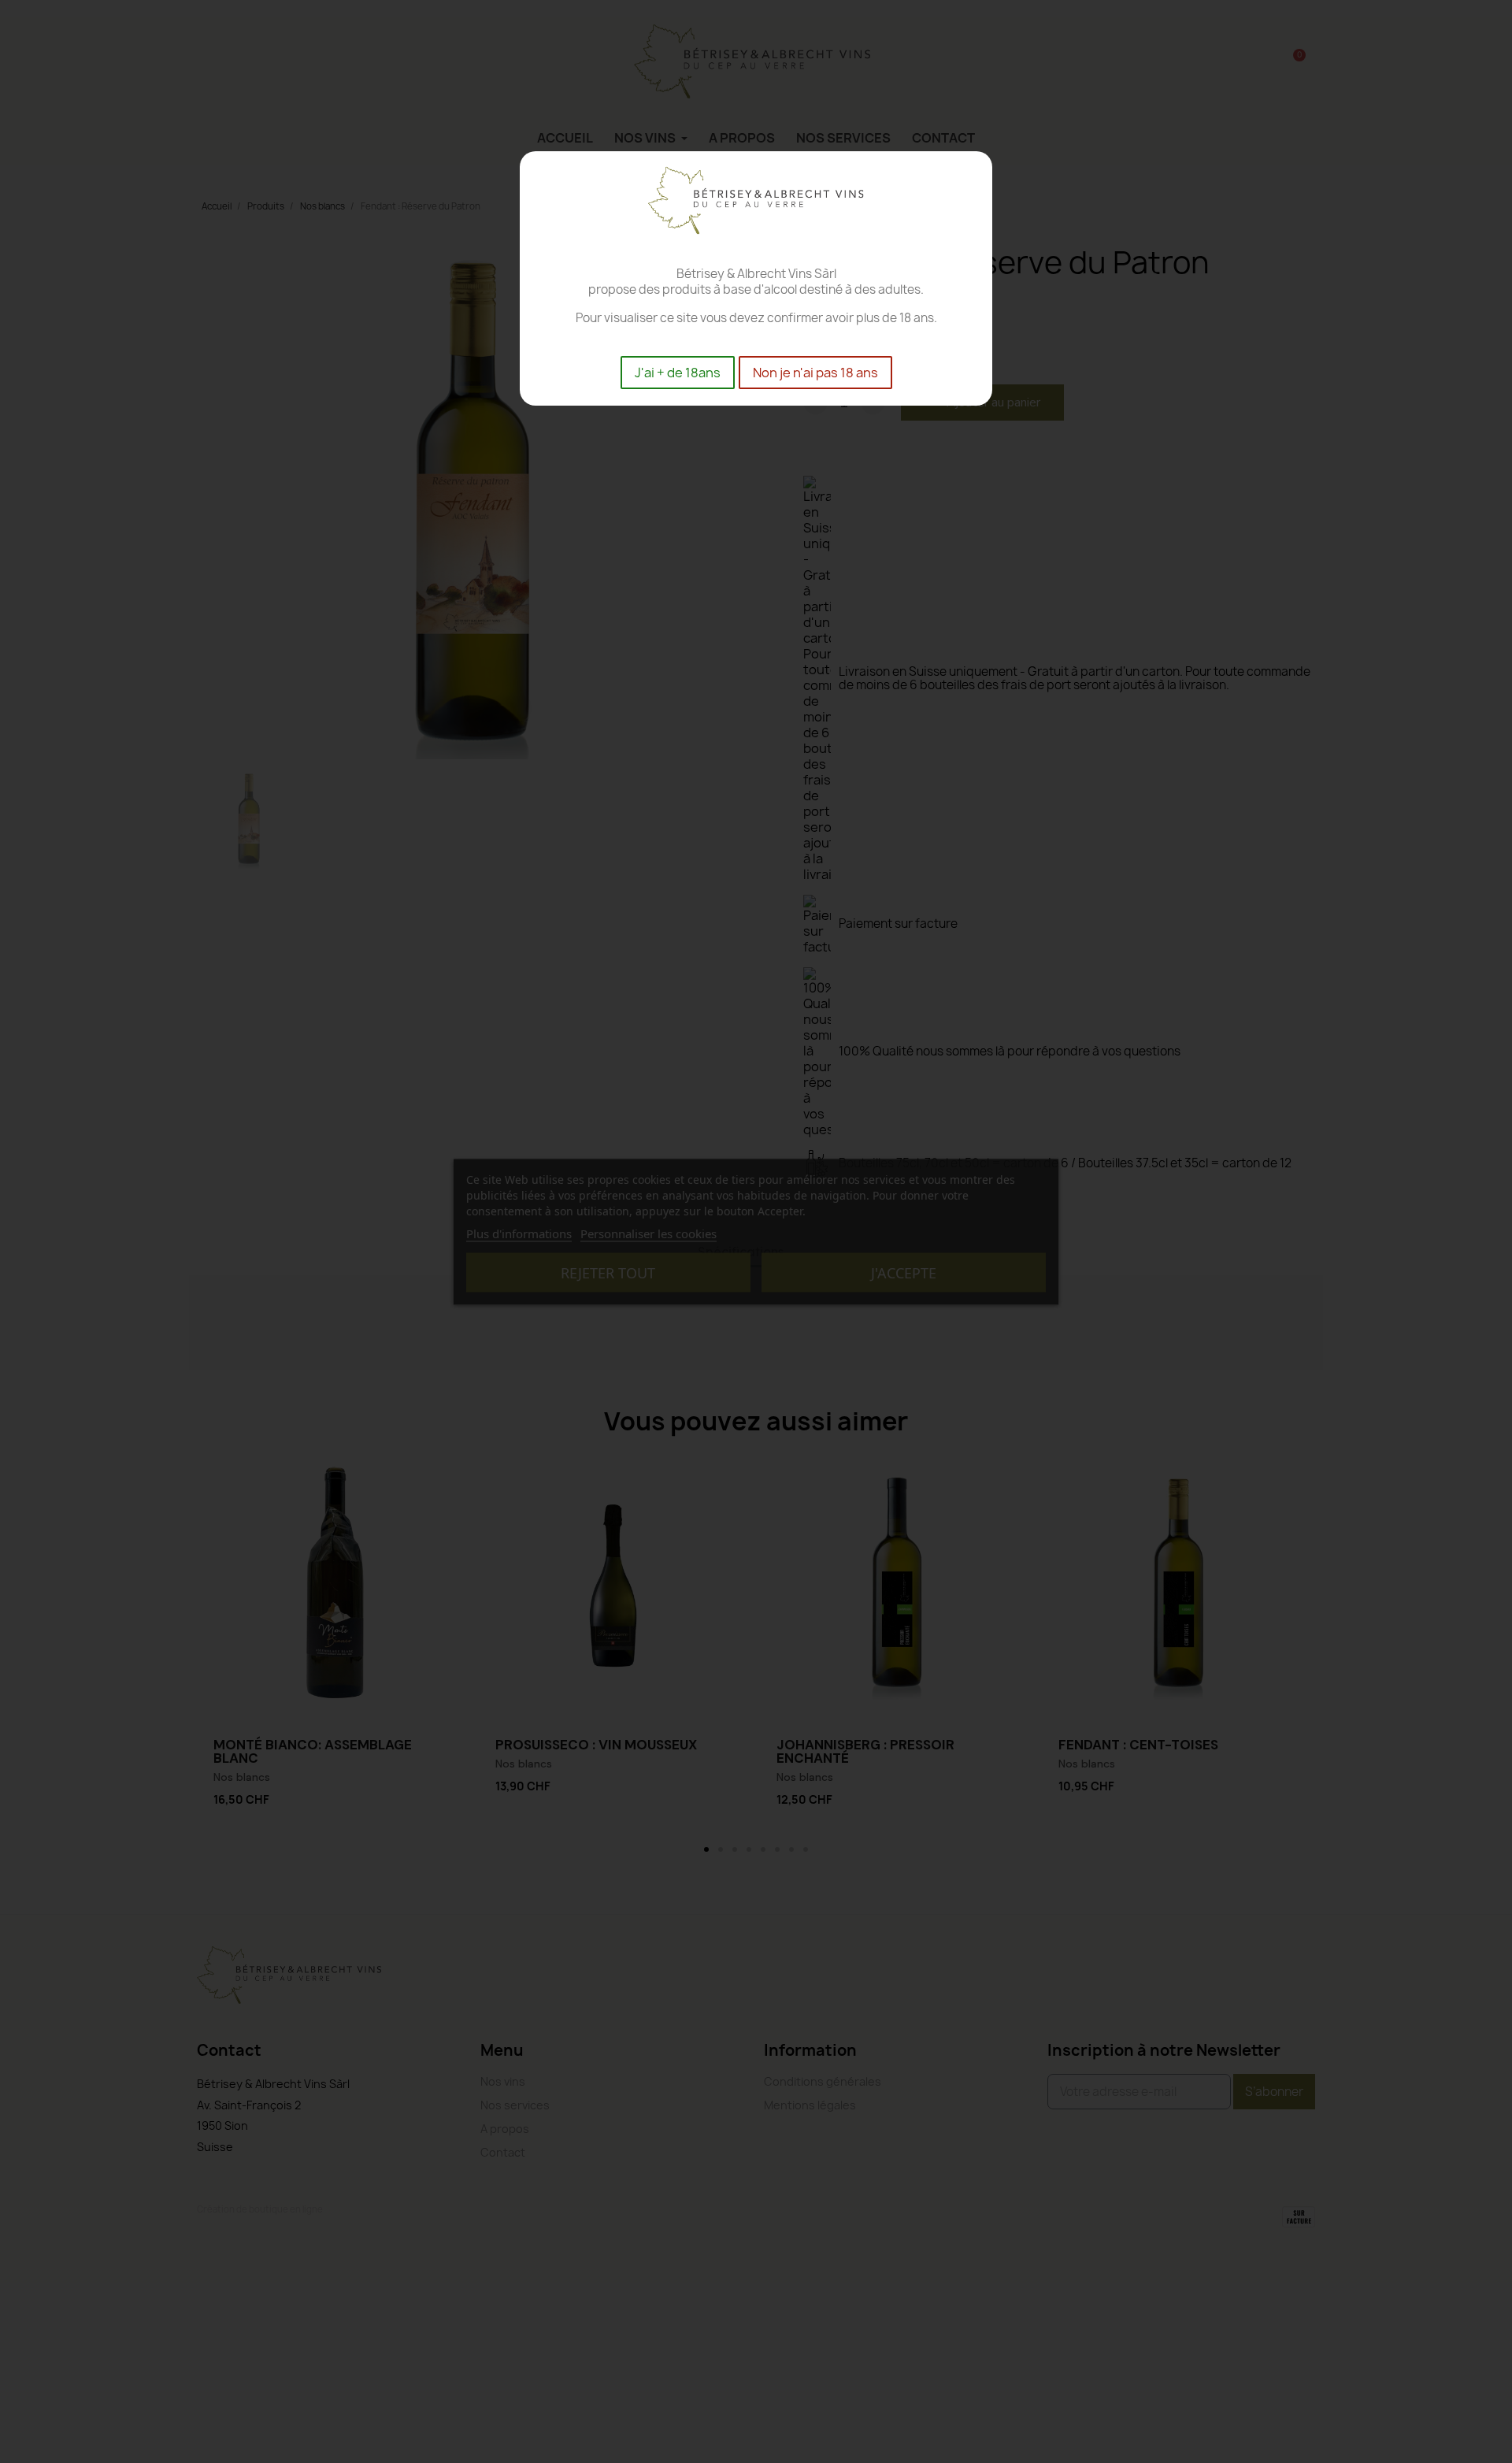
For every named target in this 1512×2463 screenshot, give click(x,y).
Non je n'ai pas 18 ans (815, 373)
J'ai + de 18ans (678, 373)
